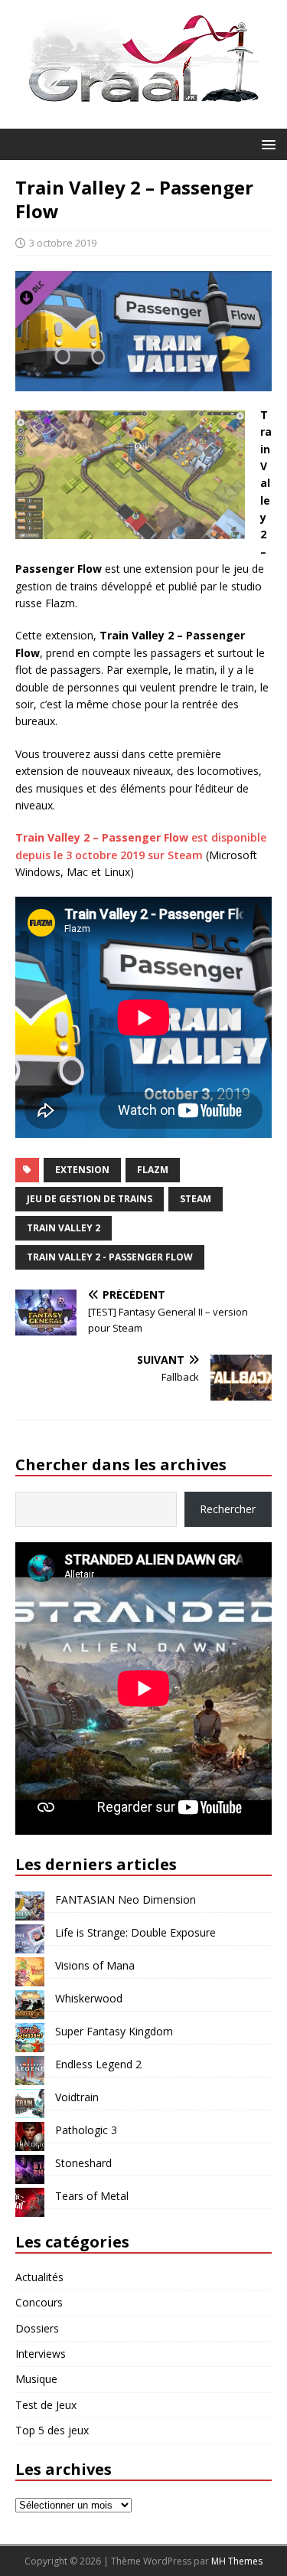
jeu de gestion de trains (90, 1199)
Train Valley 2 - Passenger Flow (110, 1257)
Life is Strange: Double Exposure (135, 1932)
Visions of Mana (95, 1965)
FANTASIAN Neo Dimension (126, 1899)
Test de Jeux (46, 2405)
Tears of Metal (92, 2196)
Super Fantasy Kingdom (114, 2031)
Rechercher (228, 1509)
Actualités (39, 2277)
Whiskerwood (89, 1998)
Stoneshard (83, 2163)
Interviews (41, 2354)
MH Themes (237, 2561)
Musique (36, 2379)
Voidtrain (77, 2097)
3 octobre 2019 (63, 243)
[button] (266, 144)
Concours (39, 2302)
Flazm (153, 1170)
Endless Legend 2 (98, 2064)
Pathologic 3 (86, 2130)
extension (82, 1170)
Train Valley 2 (64, 1228)
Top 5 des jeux (52, 2430)
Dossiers (37, 2328)
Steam (196, 1199)
